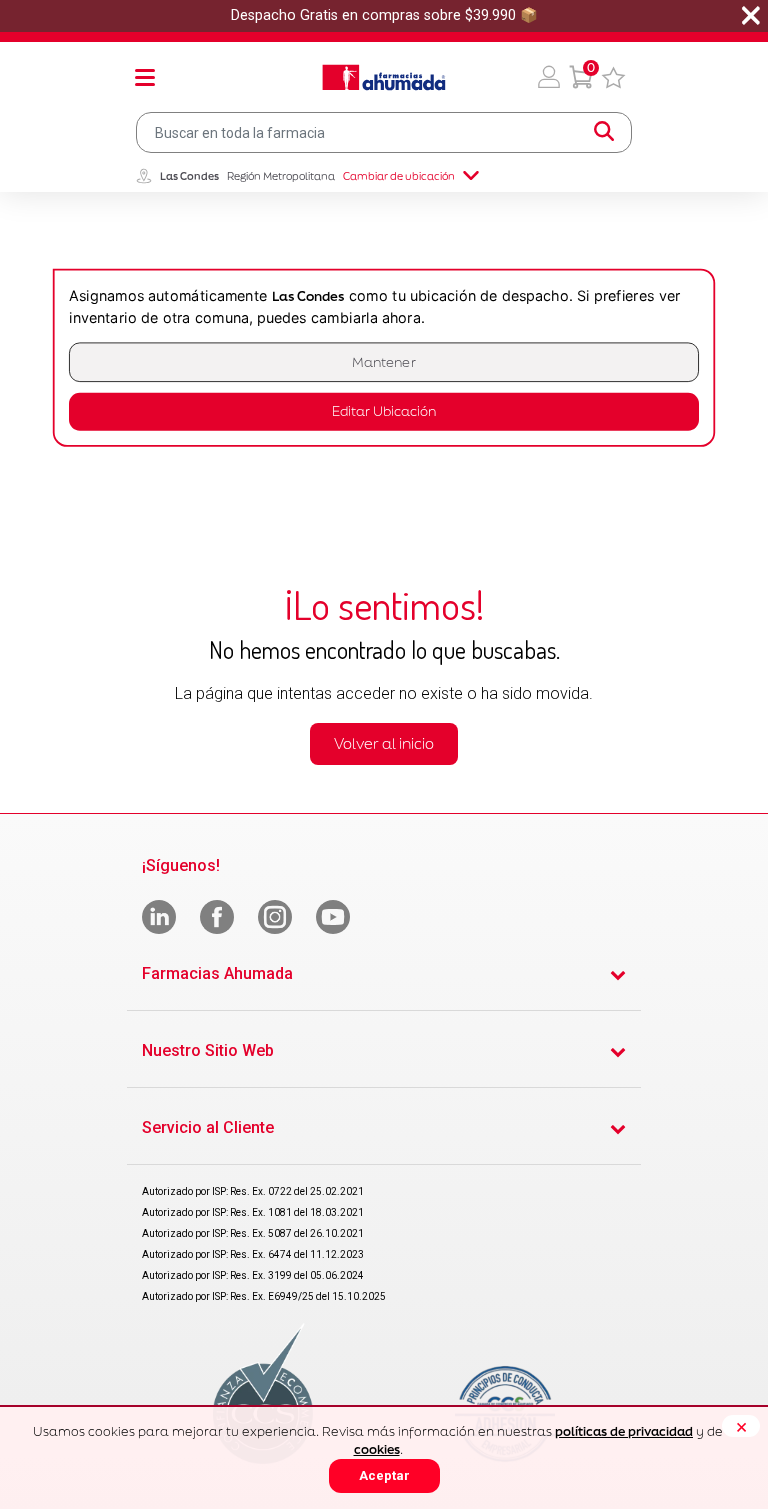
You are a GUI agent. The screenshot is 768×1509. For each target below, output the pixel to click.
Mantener (384, 362)
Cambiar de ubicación (399, 176)
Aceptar (384, 1475)
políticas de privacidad (624, 1431)
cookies (377, 1449)
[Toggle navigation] (145, 77)
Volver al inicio (384, 743)
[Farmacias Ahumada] (384, 77)
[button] (549, 77)
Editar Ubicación (384, 411)
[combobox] (384, 132)
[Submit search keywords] (604, 132)
